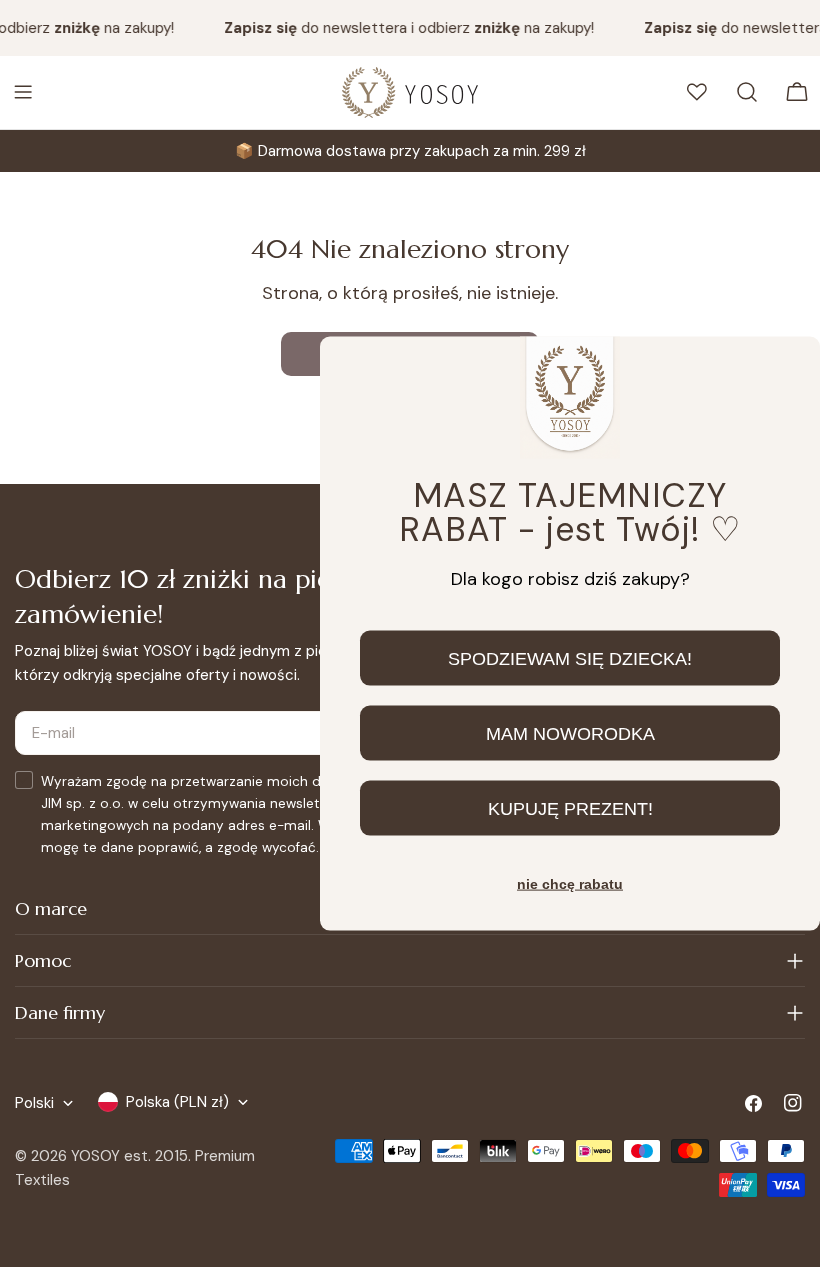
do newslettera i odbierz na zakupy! (404, 28)
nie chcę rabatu (570, 883)
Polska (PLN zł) (177, 1102)
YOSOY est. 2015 (129, 1156)
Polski (34, 1103)
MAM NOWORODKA (570, 733)
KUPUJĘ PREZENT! (570, 808)
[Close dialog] (788, 368)
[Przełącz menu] (23, 92)
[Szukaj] (747, 92)
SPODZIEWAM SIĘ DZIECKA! (570, 658)
